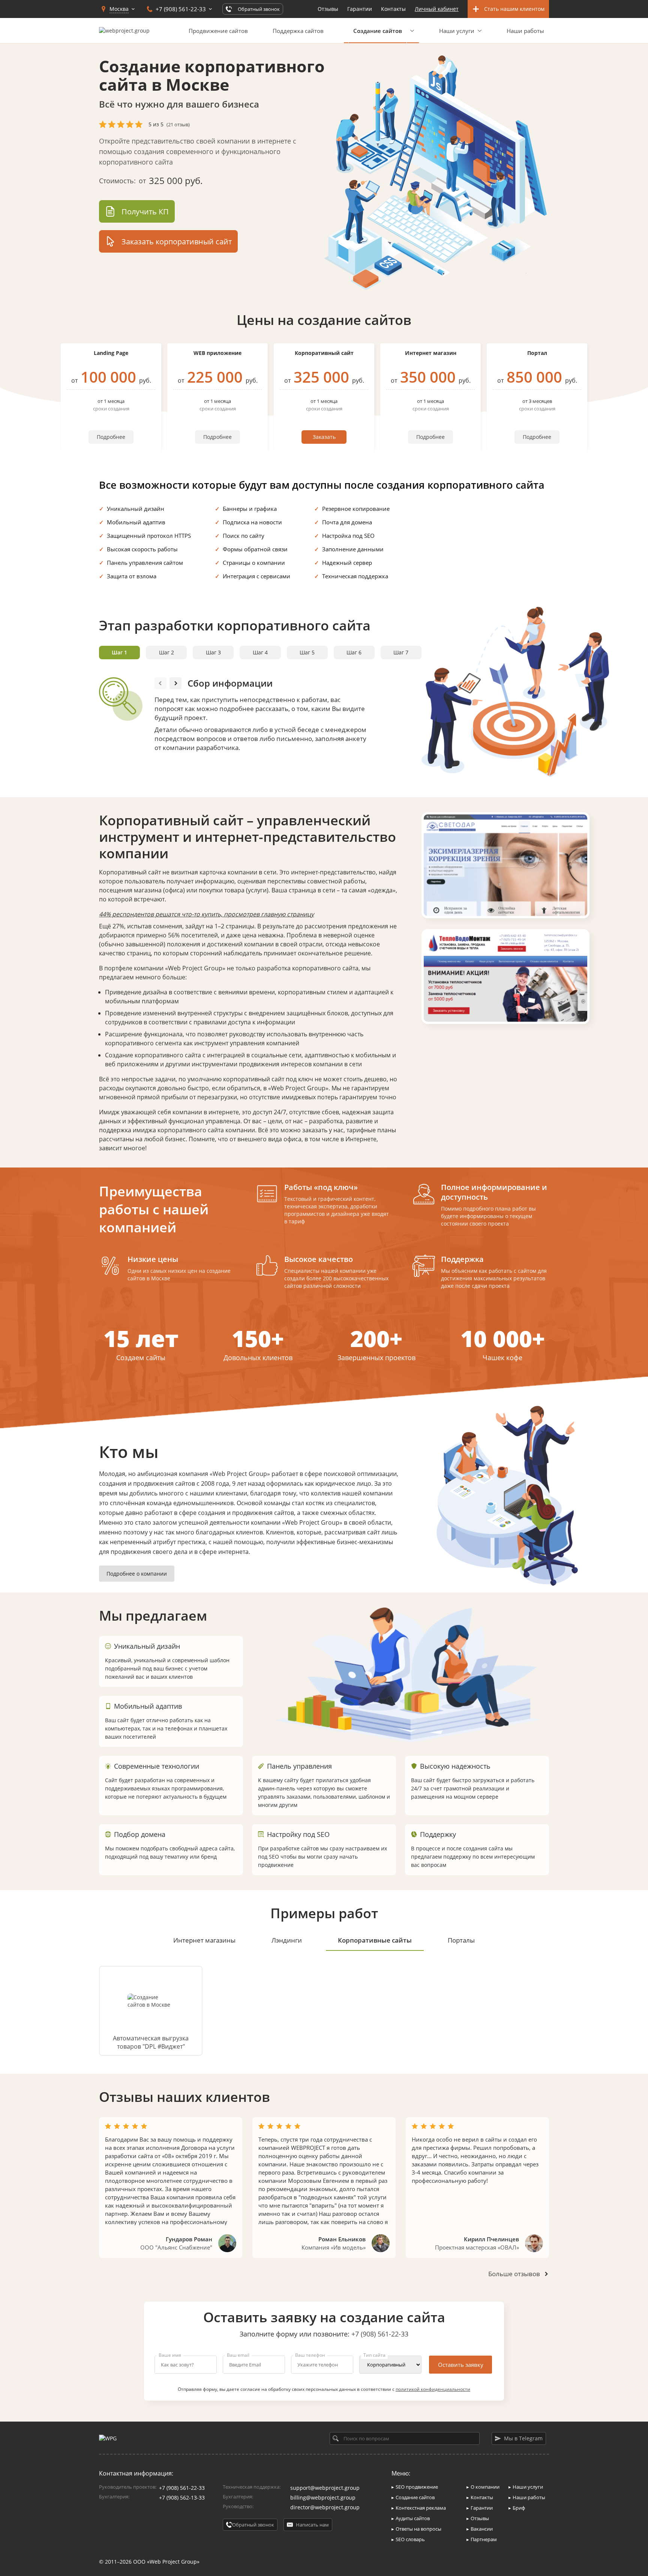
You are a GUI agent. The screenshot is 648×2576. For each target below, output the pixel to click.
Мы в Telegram (523, 2438)
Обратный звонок (253, 2525)
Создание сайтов (415, 2497)
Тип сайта (374, 2355)
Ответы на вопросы (418, 2529)
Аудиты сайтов (413, 2518)
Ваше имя (170, 2355)
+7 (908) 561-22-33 (380, 2334)
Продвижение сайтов (218, 31)
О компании (485, 2487)
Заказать (324, 437)
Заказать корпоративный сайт (177, 242)
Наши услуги (457, 31)
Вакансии (482, 2529)
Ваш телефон (310, 2355)
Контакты (393, 9)
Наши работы (525, 31)
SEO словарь (410, 2539)
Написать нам (312, 2525)
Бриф (519, 2508)
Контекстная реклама (421, 2508)
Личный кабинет (437, 9)
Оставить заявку (461, 2365)
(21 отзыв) (178, 124)
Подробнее (111, 437)
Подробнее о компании (137, 1574)
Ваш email (238, 2355)
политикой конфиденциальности (433, 2389)
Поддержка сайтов (298, 31)
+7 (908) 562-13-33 (182, 2497)
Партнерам (484, 2539)
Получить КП (145, 212)
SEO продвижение (417, 2487)
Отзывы (328, 9)
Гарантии (360, 9)
